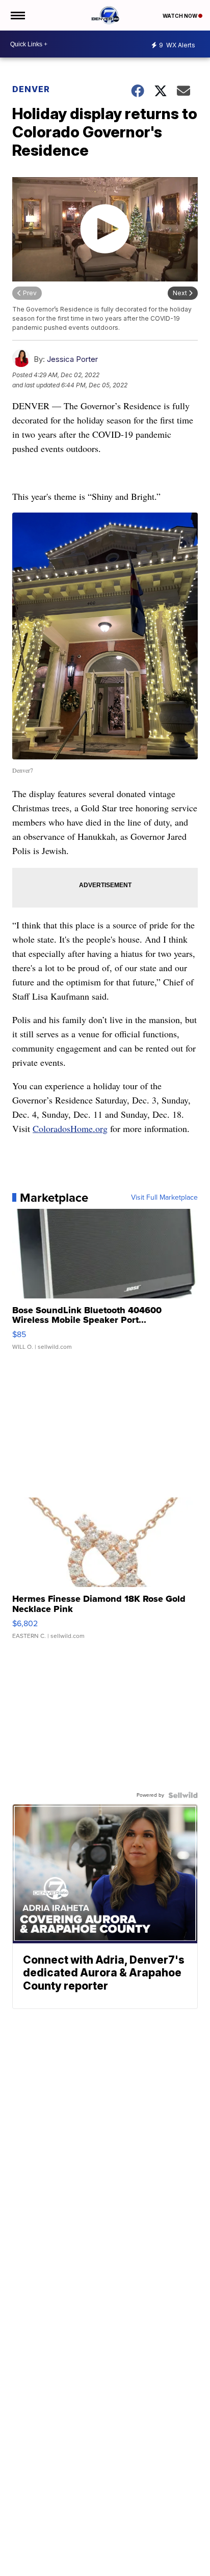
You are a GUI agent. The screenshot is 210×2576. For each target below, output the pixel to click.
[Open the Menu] (17, 15)
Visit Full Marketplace (164, 1198)
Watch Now (180, 16)
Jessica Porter (72, 359)
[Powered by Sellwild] (183, 1795)
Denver (31, 89)
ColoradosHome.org (70, 1128)
